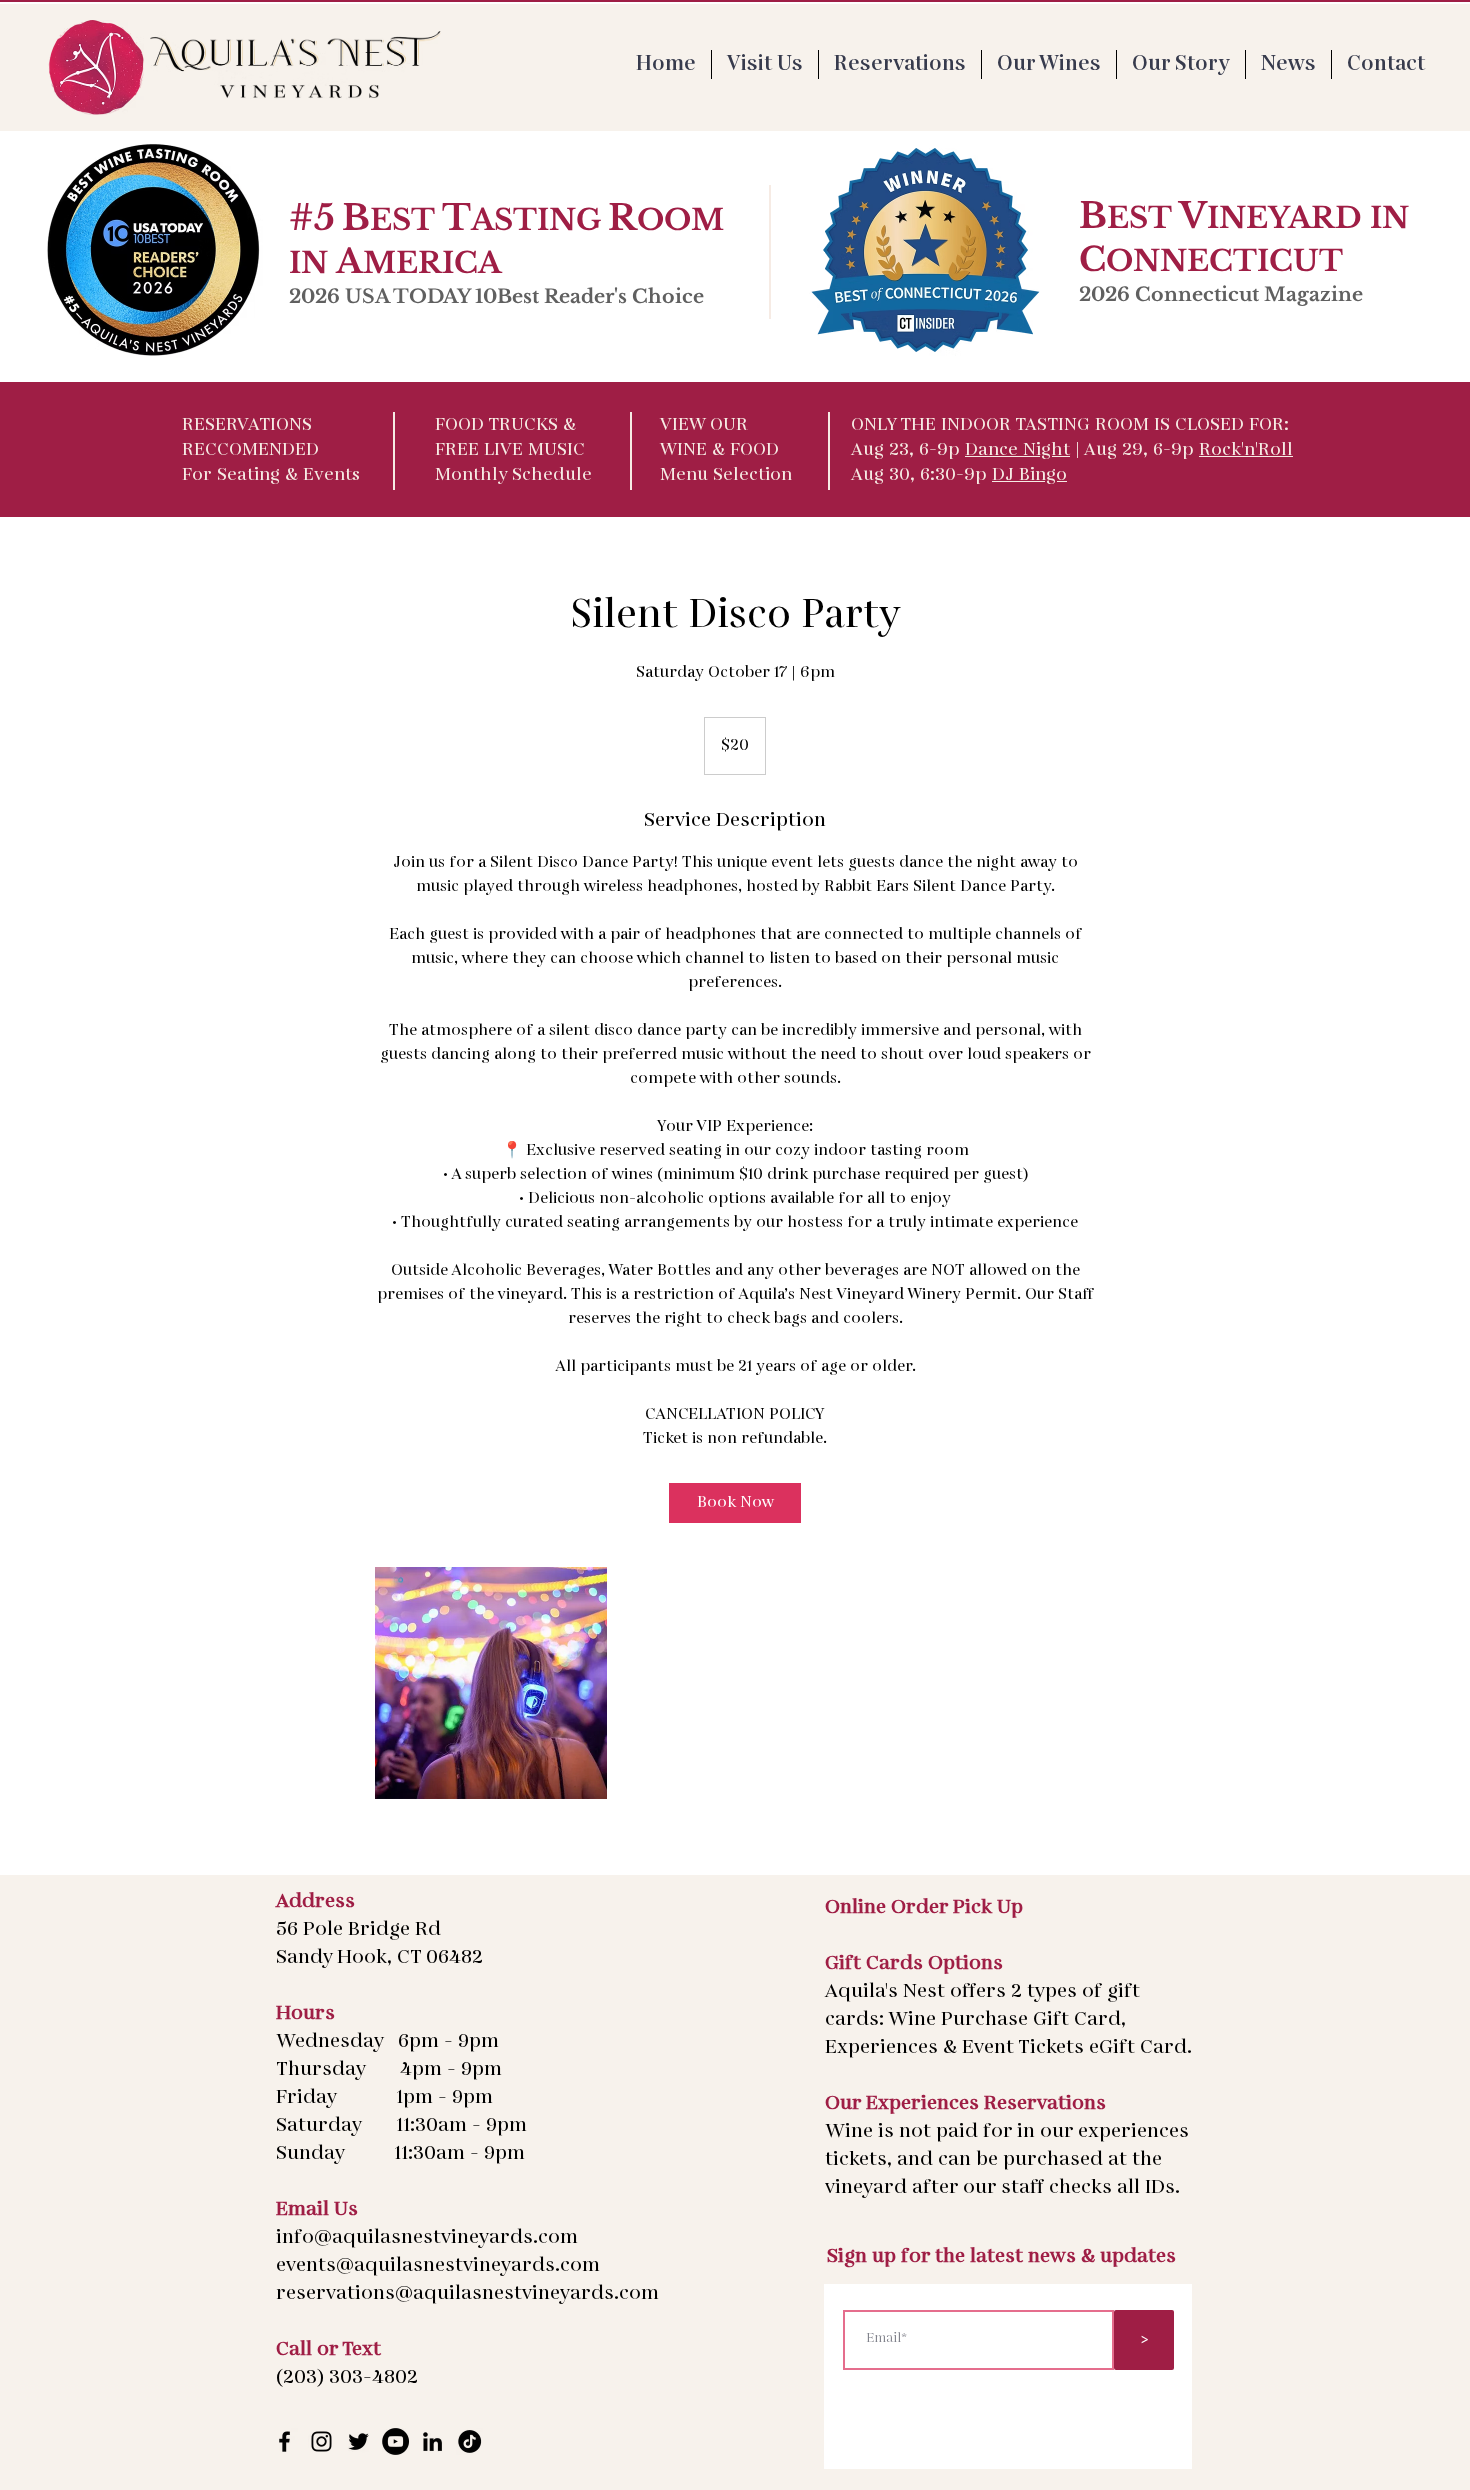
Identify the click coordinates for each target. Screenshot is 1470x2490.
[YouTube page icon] (395, 2441)
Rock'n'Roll (1246, 451)
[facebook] (284, 2441)
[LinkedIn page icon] (432, 2441)
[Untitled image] (491, 1683)
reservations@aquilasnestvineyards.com (467, 2294)
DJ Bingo (1029, 476)
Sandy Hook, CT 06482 (379, 1958)
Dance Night (1017, 451)
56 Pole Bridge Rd (358, 1930)
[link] (735, 1503)
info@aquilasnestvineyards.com (427, 2238)
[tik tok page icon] (469, 2441)
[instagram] (321, 2441)
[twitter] (358, 2441)
